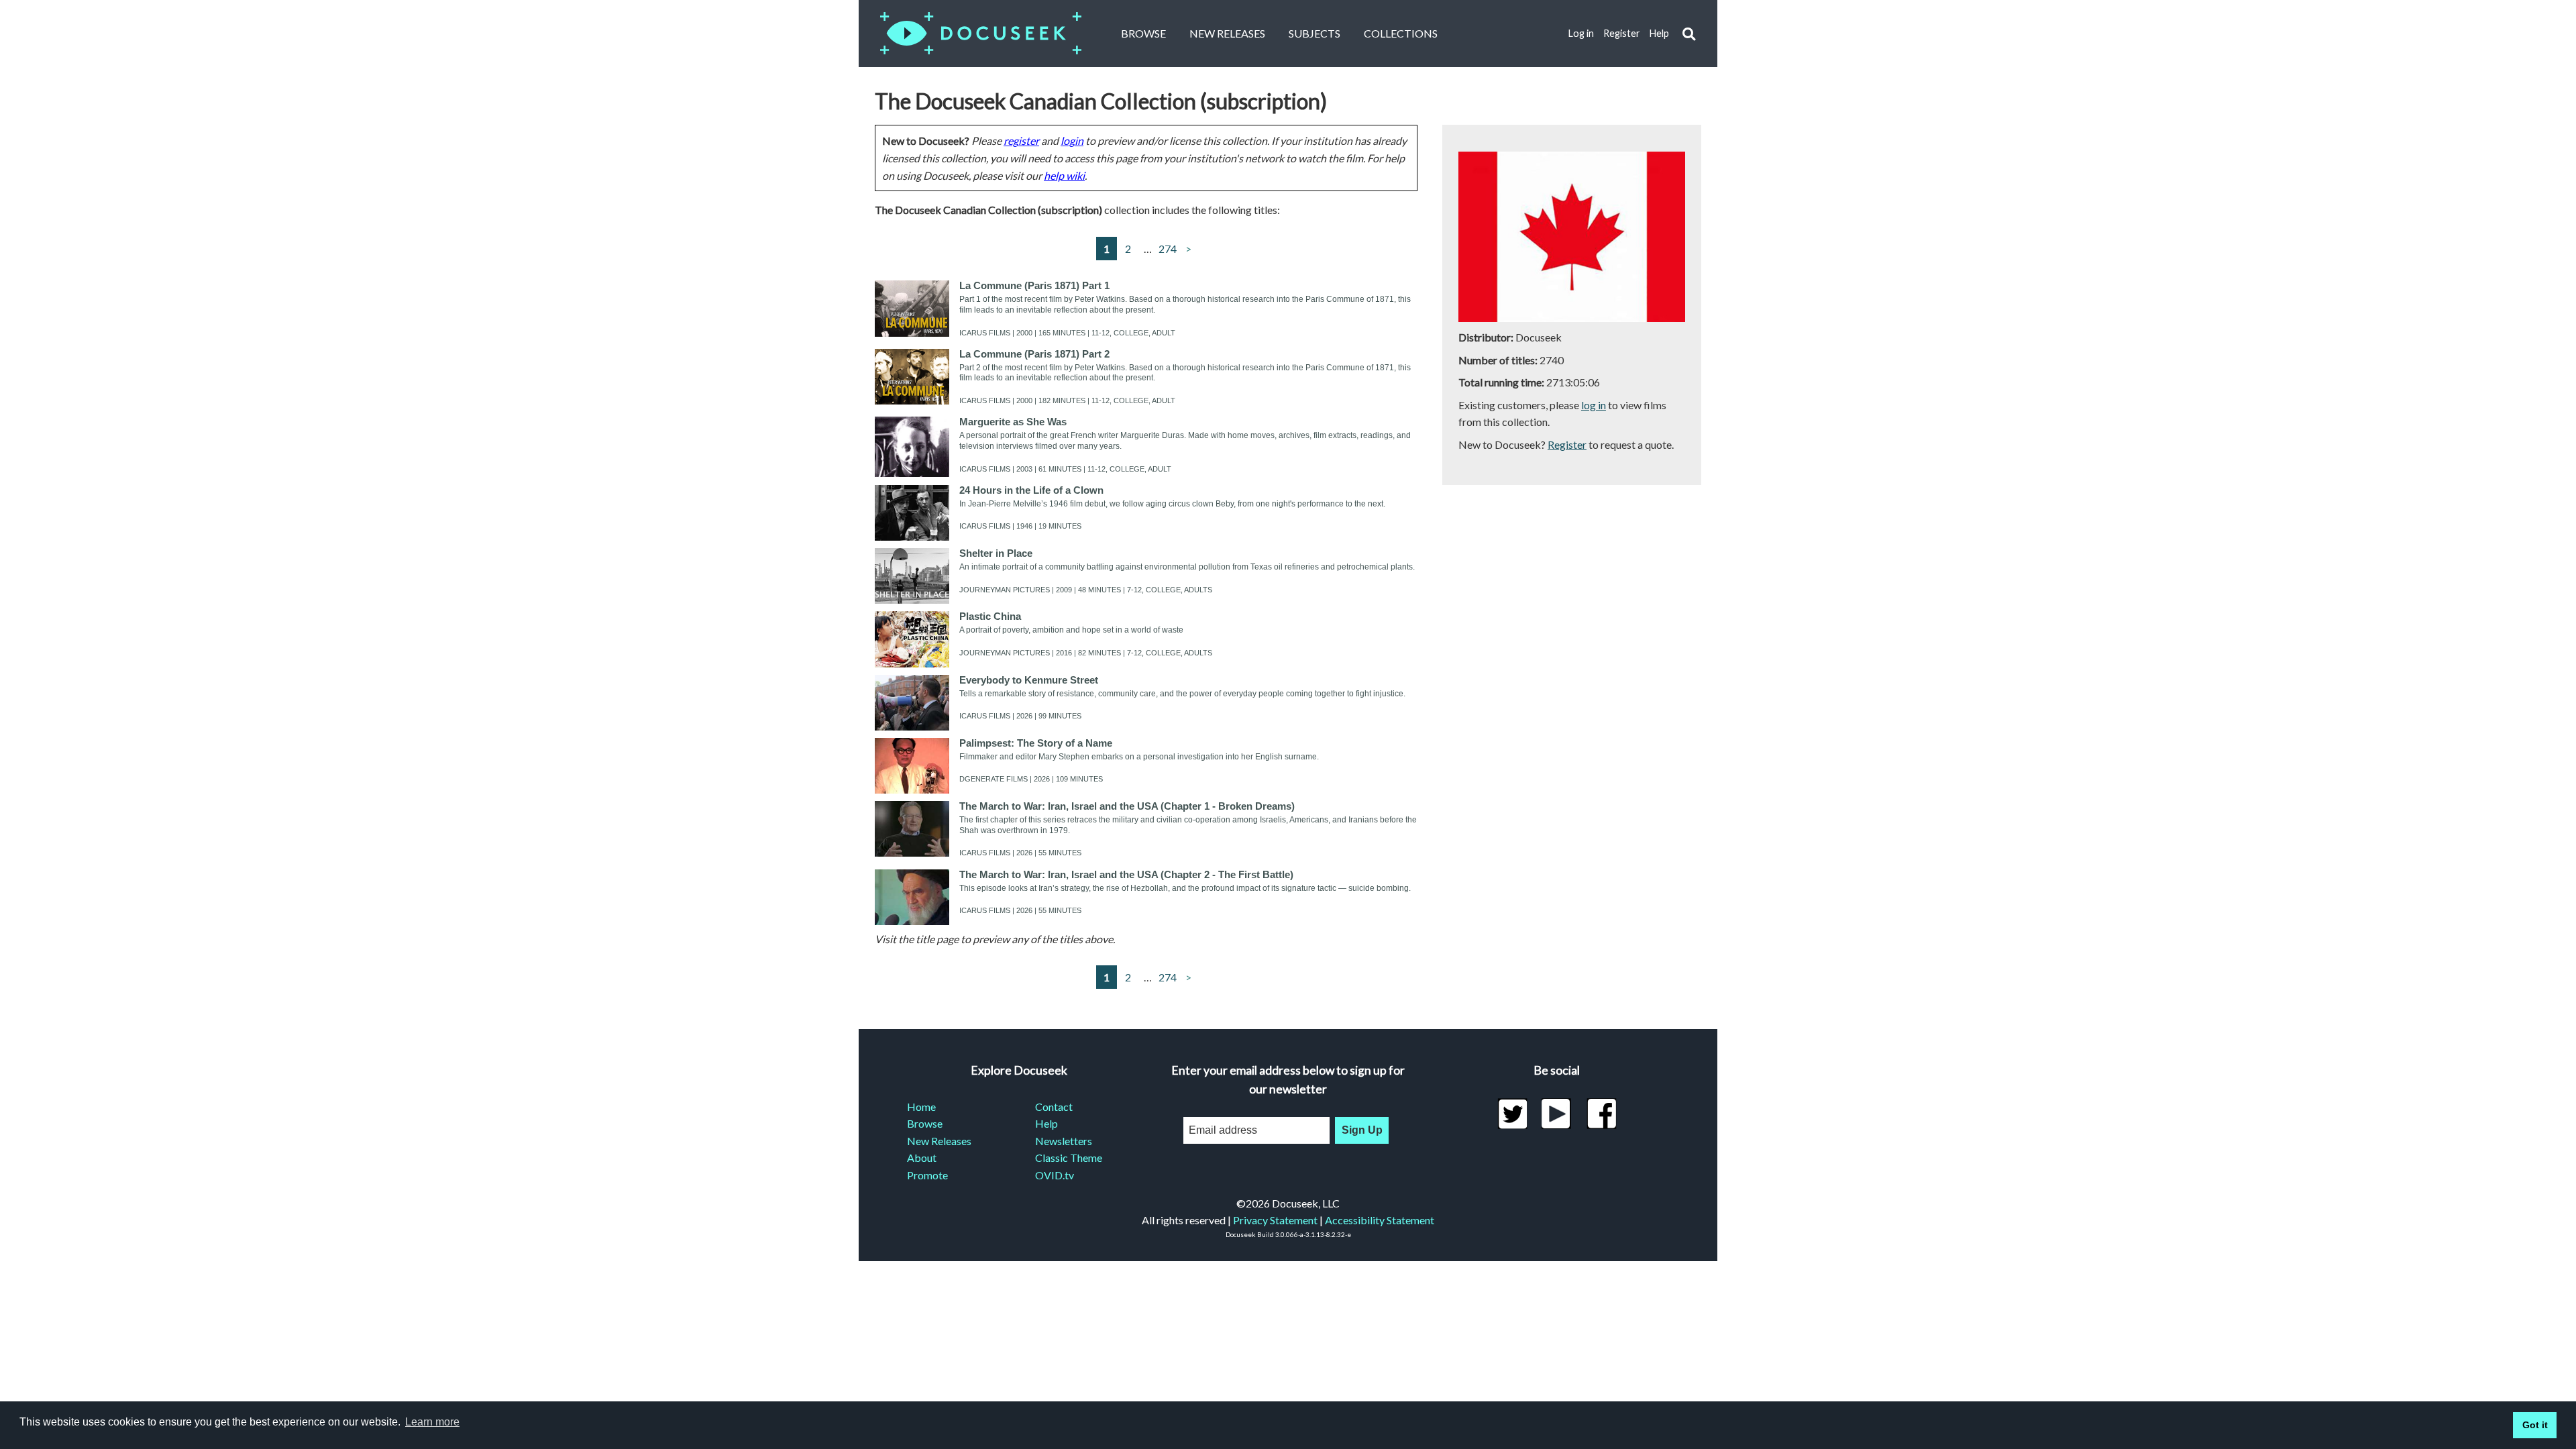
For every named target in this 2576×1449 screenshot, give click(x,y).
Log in (1581, 33)
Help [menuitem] (1046, 1123)
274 (1168, 249)
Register (1622, 33)
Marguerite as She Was (1013, 422)
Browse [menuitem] (925, 1123)
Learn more (432, 1422)
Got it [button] (2535, 1425)
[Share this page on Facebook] (1602, 1114)
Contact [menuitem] (1054, 1107)
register (1021, 141)
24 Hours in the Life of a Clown (1031, 490)
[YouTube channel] (1557, 1114)
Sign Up (1362, 1130)
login (1072, 141)
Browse (1143, 33)
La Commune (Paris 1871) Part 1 (1034, 285)
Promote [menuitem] (927, 1175)
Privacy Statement (1275, 1220)
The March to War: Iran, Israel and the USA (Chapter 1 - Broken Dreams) (1127, 806)
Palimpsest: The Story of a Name (1036, 743)
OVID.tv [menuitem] (1055, 1175)
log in (1594, 405)
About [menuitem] (922, 1158)
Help (1659, 33)
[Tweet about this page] (1512, 1114)
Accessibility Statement (1380, 1220)
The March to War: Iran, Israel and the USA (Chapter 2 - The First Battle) (1126, 874)
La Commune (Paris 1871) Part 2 (1034, 354)
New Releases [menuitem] (939, 1141)
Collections (1401, 33)
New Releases (1227, 33)
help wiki (1064, 175)
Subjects (1314, 33)
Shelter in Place (996, 553)
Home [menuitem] (921, 1107)
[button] (1689, 34)
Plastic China (990, 616)
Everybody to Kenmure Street (1029, 680)
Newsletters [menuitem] (1064, 1141)
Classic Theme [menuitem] (1069, 1158)
